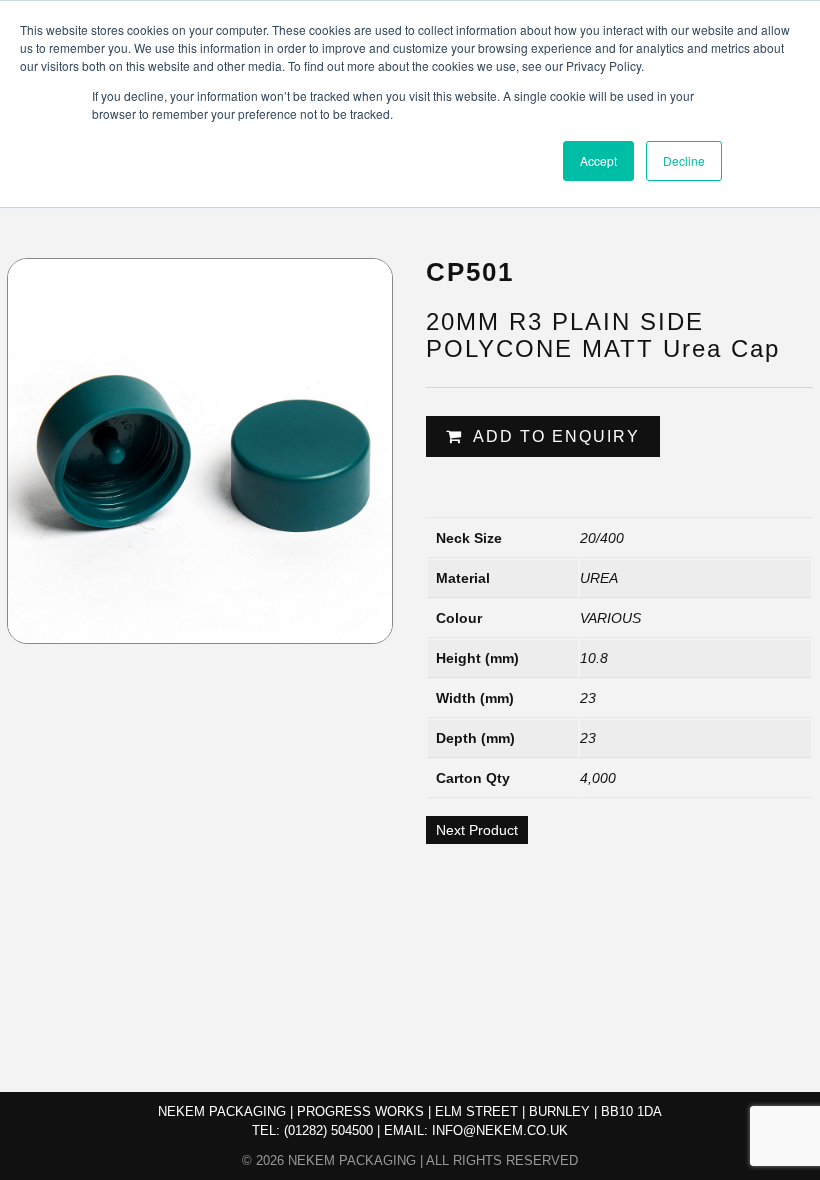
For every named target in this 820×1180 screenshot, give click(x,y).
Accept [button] (598, 160)
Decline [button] (684, 160)
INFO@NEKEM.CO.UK (500, 1130)
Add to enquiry (556, 436)
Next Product (477, 830)
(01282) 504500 (328, 1130)
